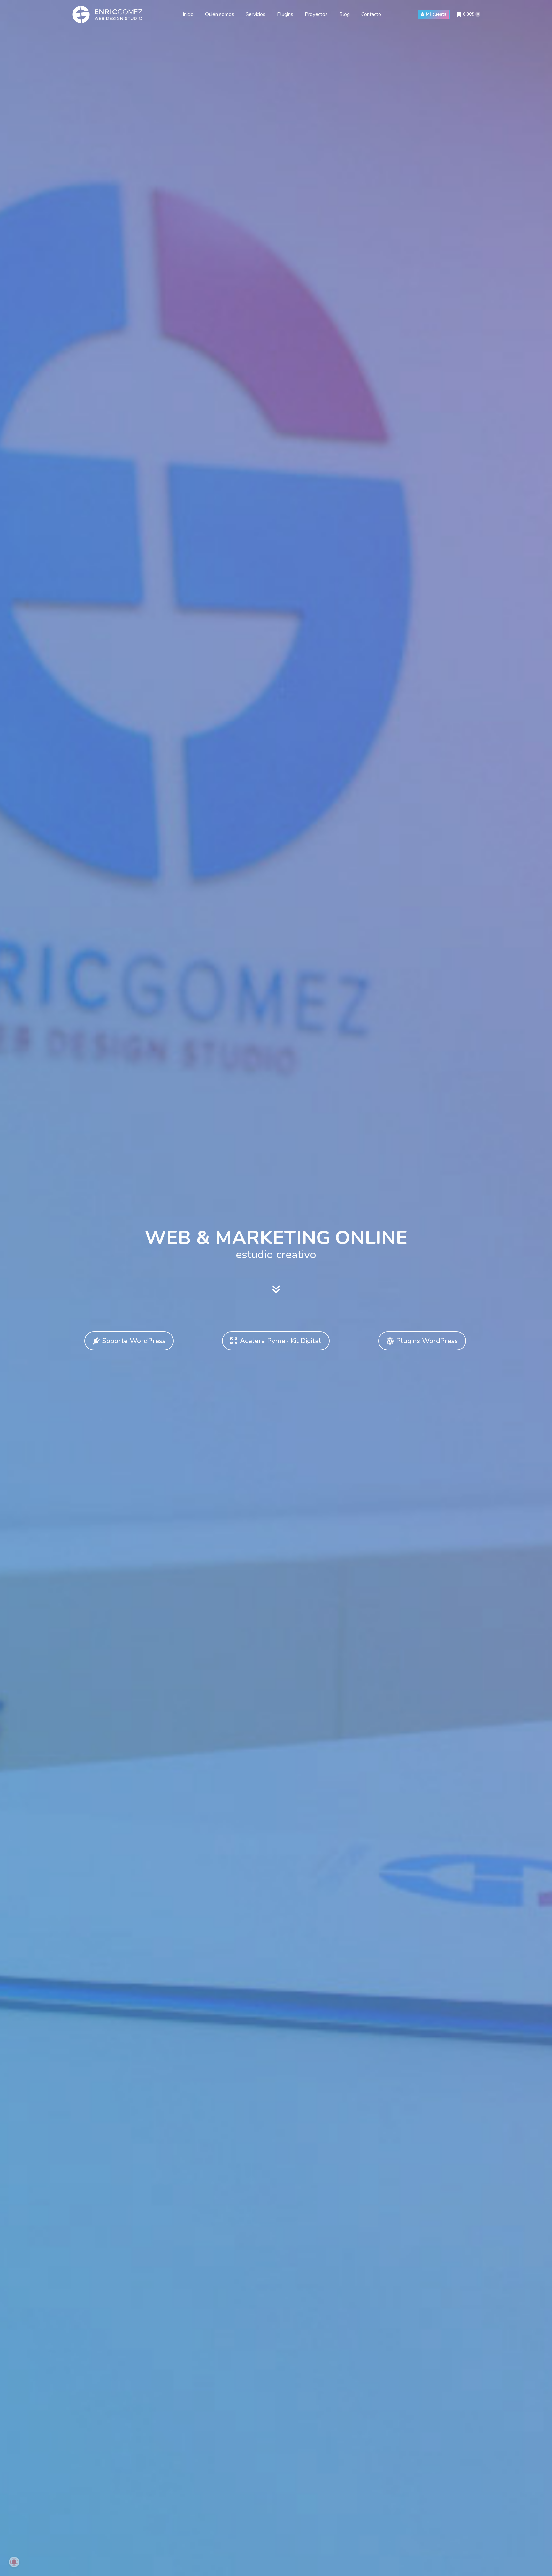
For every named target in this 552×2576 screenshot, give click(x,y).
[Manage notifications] (14, 2562)
